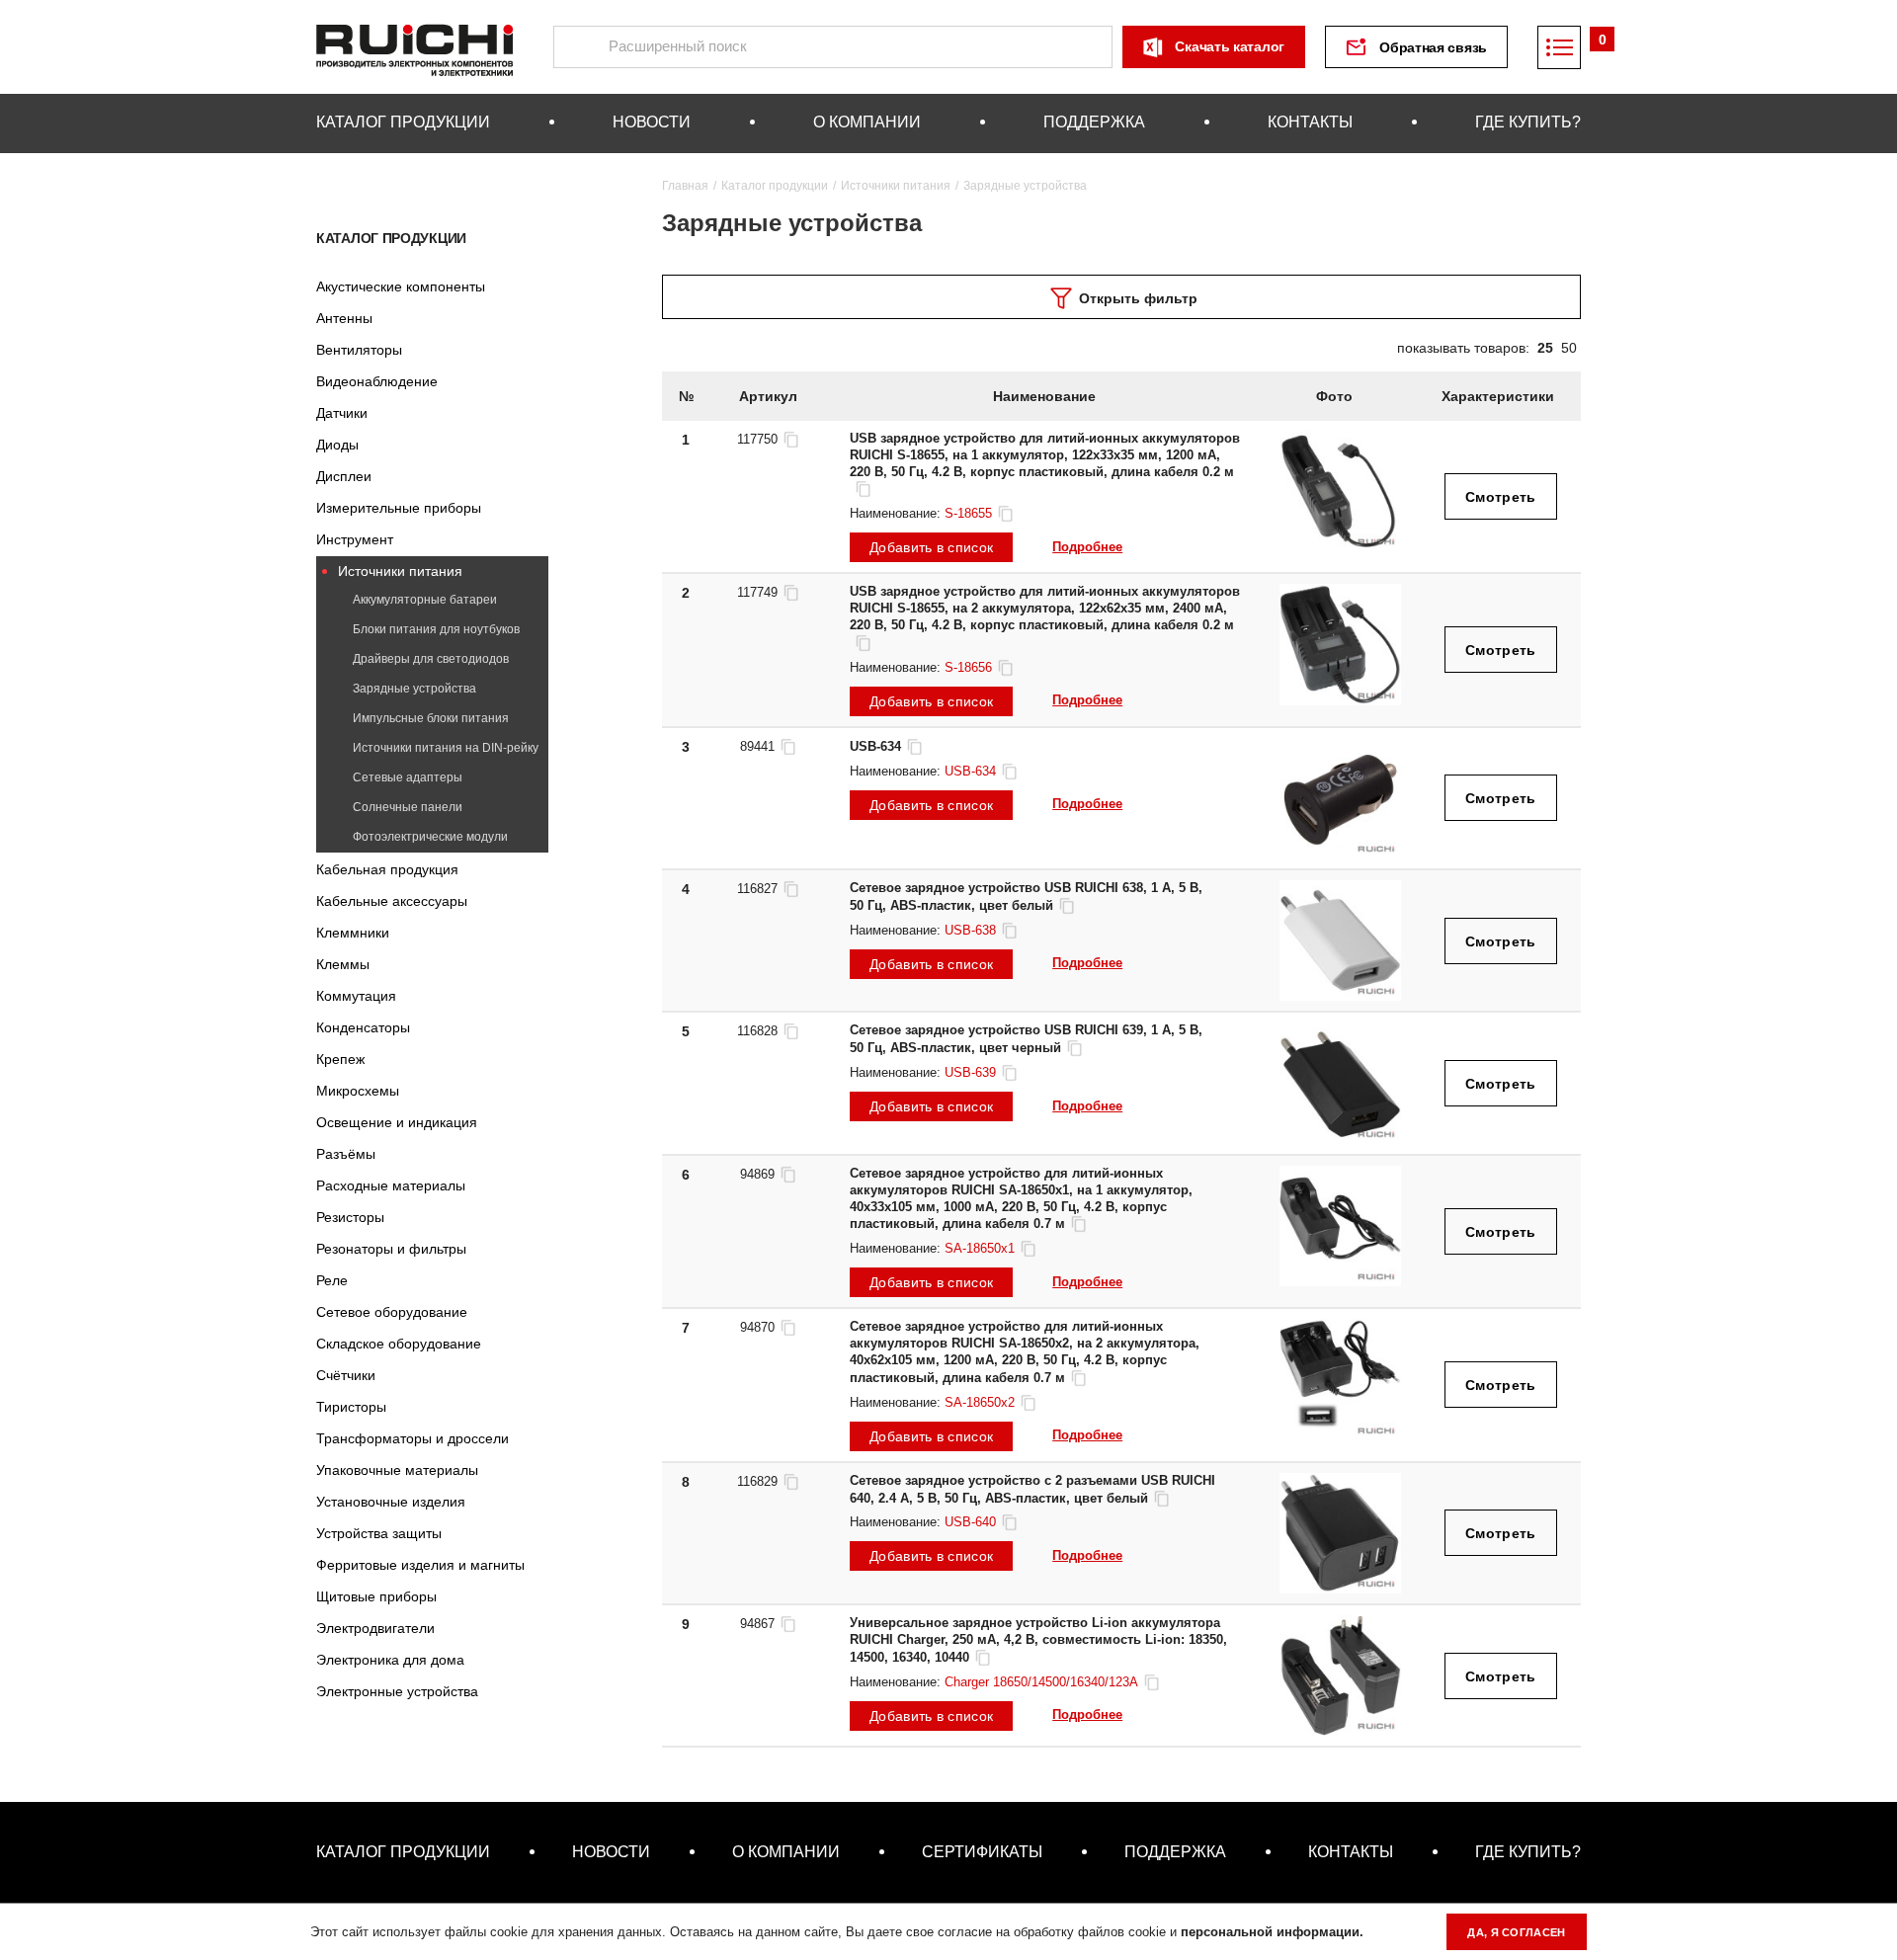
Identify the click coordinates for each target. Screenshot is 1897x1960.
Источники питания (896, 186)
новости (652, 122)
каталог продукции (403, 122)
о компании (867, 122)
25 (1545, 348)
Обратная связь (1433, 47)
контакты (1310, 122)
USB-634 (875, 746)
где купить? (1528, 122)
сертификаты (982, 1852)
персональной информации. (1272, 1932)
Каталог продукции (391, 238)
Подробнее (1087, 547)
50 (1569, 348)
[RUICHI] (415, 47)
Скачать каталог (1230, 46)
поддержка (1094, 122)
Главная (685, 186)
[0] (1559, 47)
